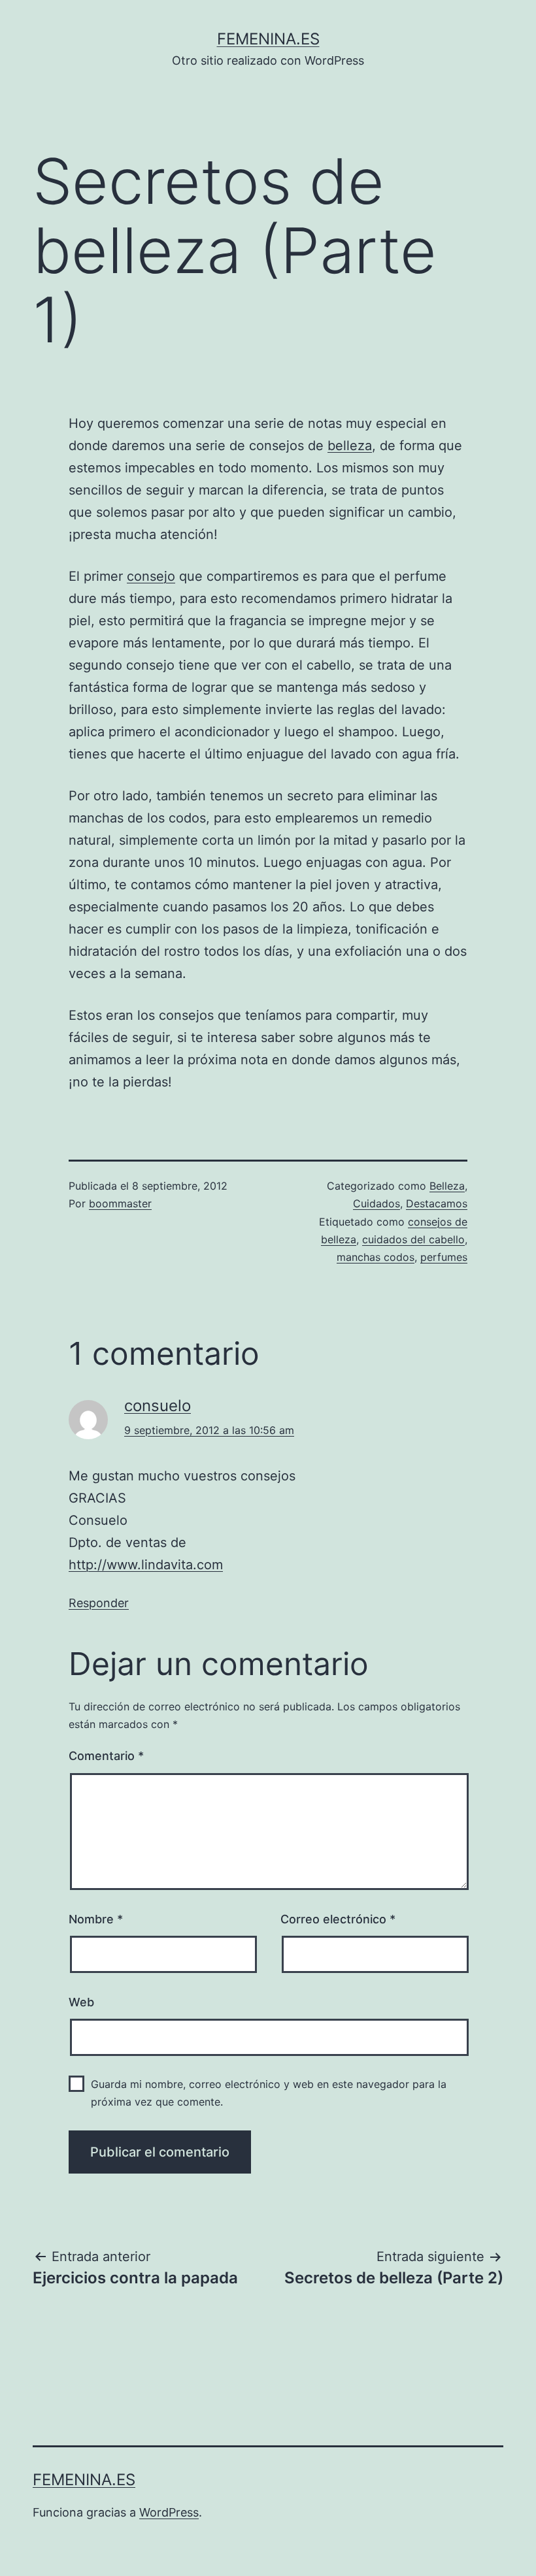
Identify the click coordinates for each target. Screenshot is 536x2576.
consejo (151, 576)
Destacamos (437, 1203)
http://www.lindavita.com (146, 1565)
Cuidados (377, 1203)
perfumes (444, 1257)
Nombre (96, 1919)
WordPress (169, 2512)
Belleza (447, 1186)
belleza (350, 446)
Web (81, 2002)
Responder (99, 1603)
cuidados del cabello (413, 1239)
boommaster (120, 1203)
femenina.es (268, 39)
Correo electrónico (338, 1919)
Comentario (106, 1756)
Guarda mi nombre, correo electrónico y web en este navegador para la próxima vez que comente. (269, 2093)
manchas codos (376, 1257)
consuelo (158, 1406)
